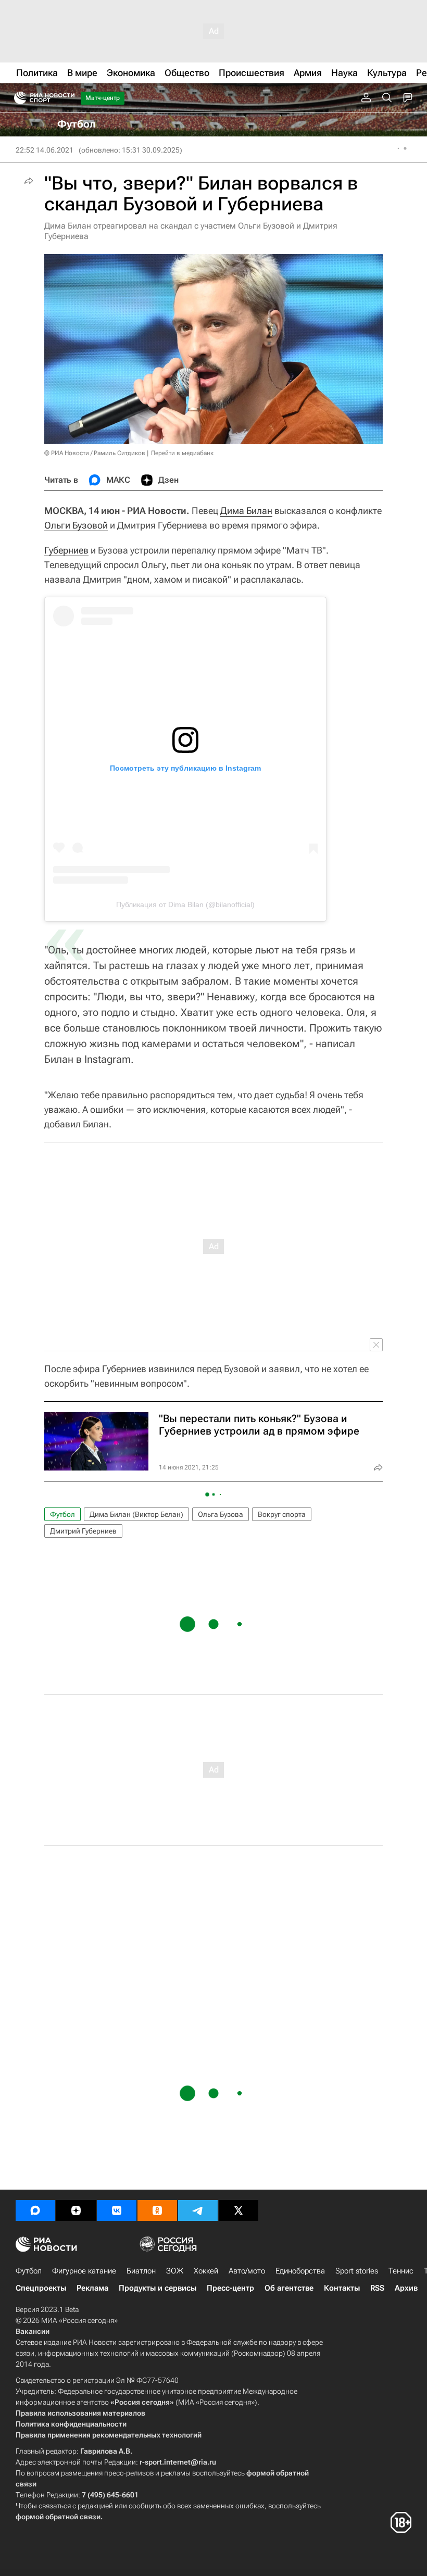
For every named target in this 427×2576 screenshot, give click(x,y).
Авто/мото (247, 2271)
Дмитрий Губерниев (83, 1531)
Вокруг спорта (282, 1514)
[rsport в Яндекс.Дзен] (76, 2210)
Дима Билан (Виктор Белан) (136, 1514)
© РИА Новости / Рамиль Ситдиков (95, 453)
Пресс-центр (230, 2288)
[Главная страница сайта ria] (17, 98)
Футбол (62, 1514)
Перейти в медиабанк (182, 453)
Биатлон (141, 2271)
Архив (406, 2288)
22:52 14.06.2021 (45, 150)
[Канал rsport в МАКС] (35, 2210)
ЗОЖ (175, 2271)
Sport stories (357, 2271)
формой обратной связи (58, 2517)
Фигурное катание (84, 2271)
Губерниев (66, 550)
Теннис (401, 2271)
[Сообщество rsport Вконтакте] (117, 2210)
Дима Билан (246, 511)
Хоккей (206, 2271)
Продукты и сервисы (158, 2288)
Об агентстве (289, 2288)
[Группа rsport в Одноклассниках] (157, 2210)
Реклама (92, 2288)
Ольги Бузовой (76, 525)
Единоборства (300, 2271)
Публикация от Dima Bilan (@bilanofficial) (185, 904)
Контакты (342, 2288)
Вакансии (33, 2331)
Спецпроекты (41, 2288)
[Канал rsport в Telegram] (198, 2210)
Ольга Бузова (221, 1514)
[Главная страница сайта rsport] (68, 98)
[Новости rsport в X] (238, 2210)
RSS (377, 2288)
